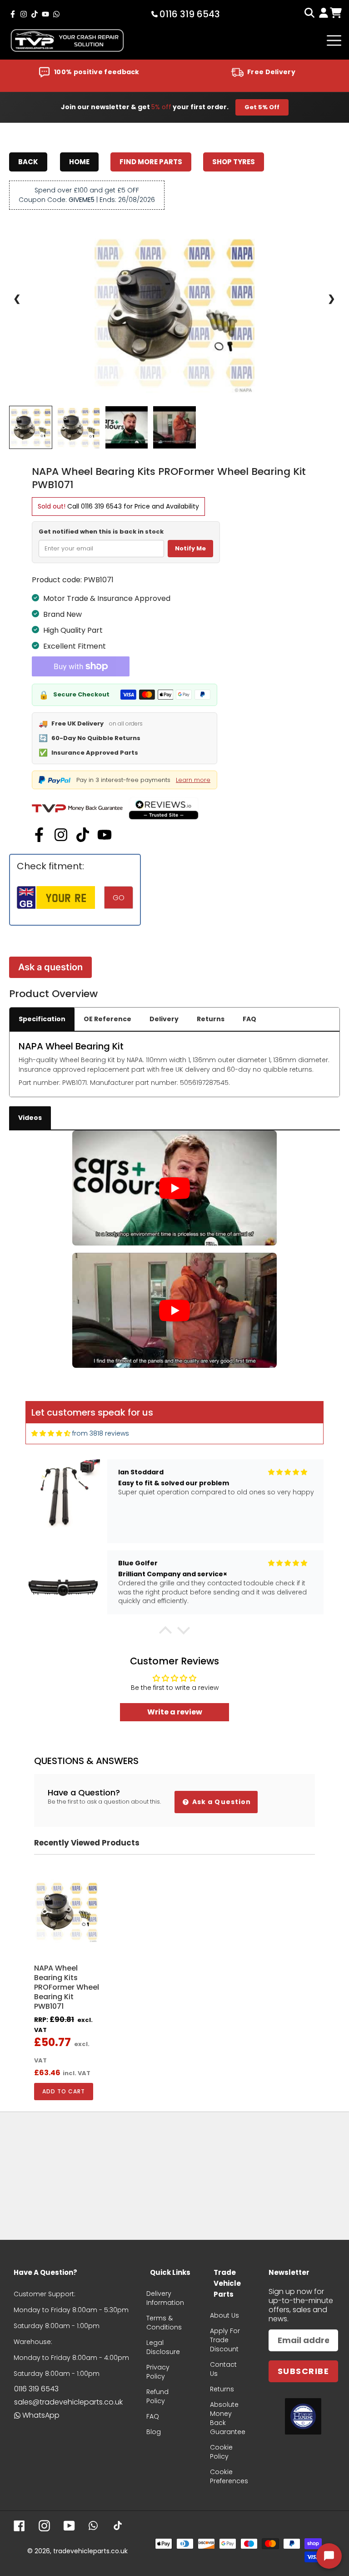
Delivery (164, 1019)
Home (79, 162)
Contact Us (223, 2369)
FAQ (249, 1019)
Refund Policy (157, 2396)
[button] (165, 1633)
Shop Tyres (234, 162)
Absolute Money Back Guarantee (228, 2418)
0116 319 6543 (101, 506)
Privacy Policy (158, 2372)
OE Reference (107, 1019)
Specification (42, 1019)
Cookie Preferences (229, 2476)
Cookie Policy (221, 2452)
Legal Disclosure (163, 2347)
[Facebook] (39, 835)
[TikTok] (83, 835)
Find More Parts (151, 162)
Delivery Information (165, 2298)
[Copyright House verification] (303, 2416)
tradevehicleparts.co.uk (90, 2551)
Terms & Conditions (164, 2323)
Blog (154, 2432)
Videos (30, 1118)
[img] (51, 1434)
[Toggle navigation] (334, 40)
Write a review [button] (175, 1712)
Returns (211, 1019)
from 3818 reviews (101, 1433)
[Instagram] (61, 835)
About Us (224, 2315)
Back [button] (28, 162)
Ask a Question (221, 1802)
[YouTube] (105, 835)
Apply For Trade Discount (225, 2340)
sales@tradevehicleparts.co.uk (68, 2402)
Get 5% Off (262, 107)
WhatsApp (41, 2415)
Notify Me (190, 548)
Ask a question (50, 967)
